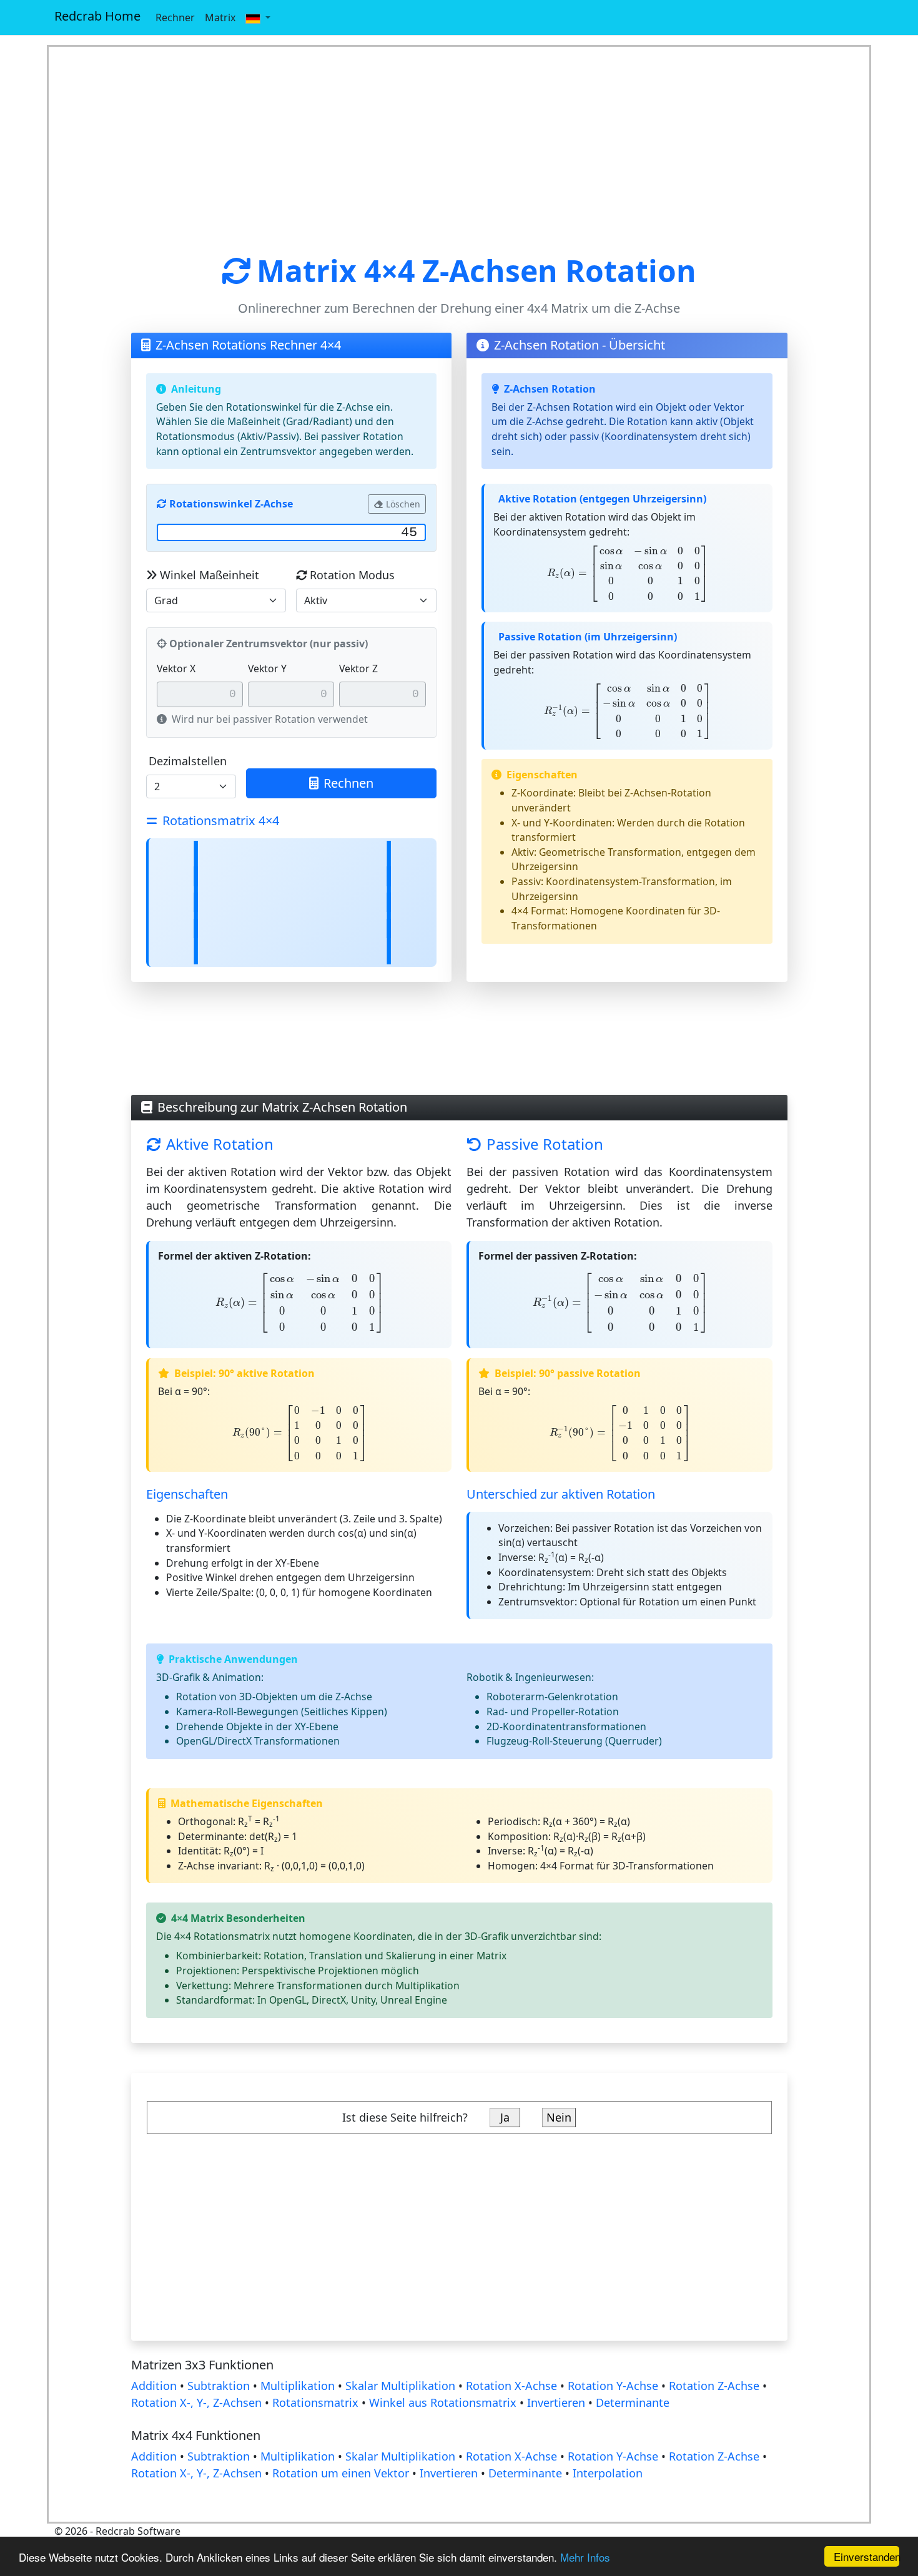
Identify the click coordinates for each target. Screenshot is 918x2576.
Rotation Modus (352, 575)
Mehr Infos (585, 2557)
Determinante (633, 2402)
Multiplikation (298, 2386)
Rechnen (348, 783)
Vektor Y (267, 668)
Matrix (220, 17)
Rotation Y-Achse (613, 2386)
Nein (559, 2117)
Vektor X (176, 668)
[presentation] (628, 574)
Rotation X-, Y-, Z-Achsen (196, 2402)
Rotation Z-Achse (714, 2386)
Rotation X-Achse (511, 2386)
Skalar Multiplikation (400, 2386)
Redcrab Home (97, 16)
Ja (505, 2117)
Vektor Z (358, 668)
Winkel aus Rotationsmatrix (443, 2402)
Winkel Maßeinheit (210, 575)
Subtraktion (219, 2386)
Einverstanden (866, 2556)
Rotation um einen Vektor (341, 2473)
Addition (154, 2386)
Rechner (175, 17)
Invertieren (556, 2402)
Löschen (403, 504)
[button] (258, 17)
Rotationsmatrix (315, 2402)
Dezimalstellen (188, 761)
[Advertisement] (459, 150)
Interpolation (608, 2473)
